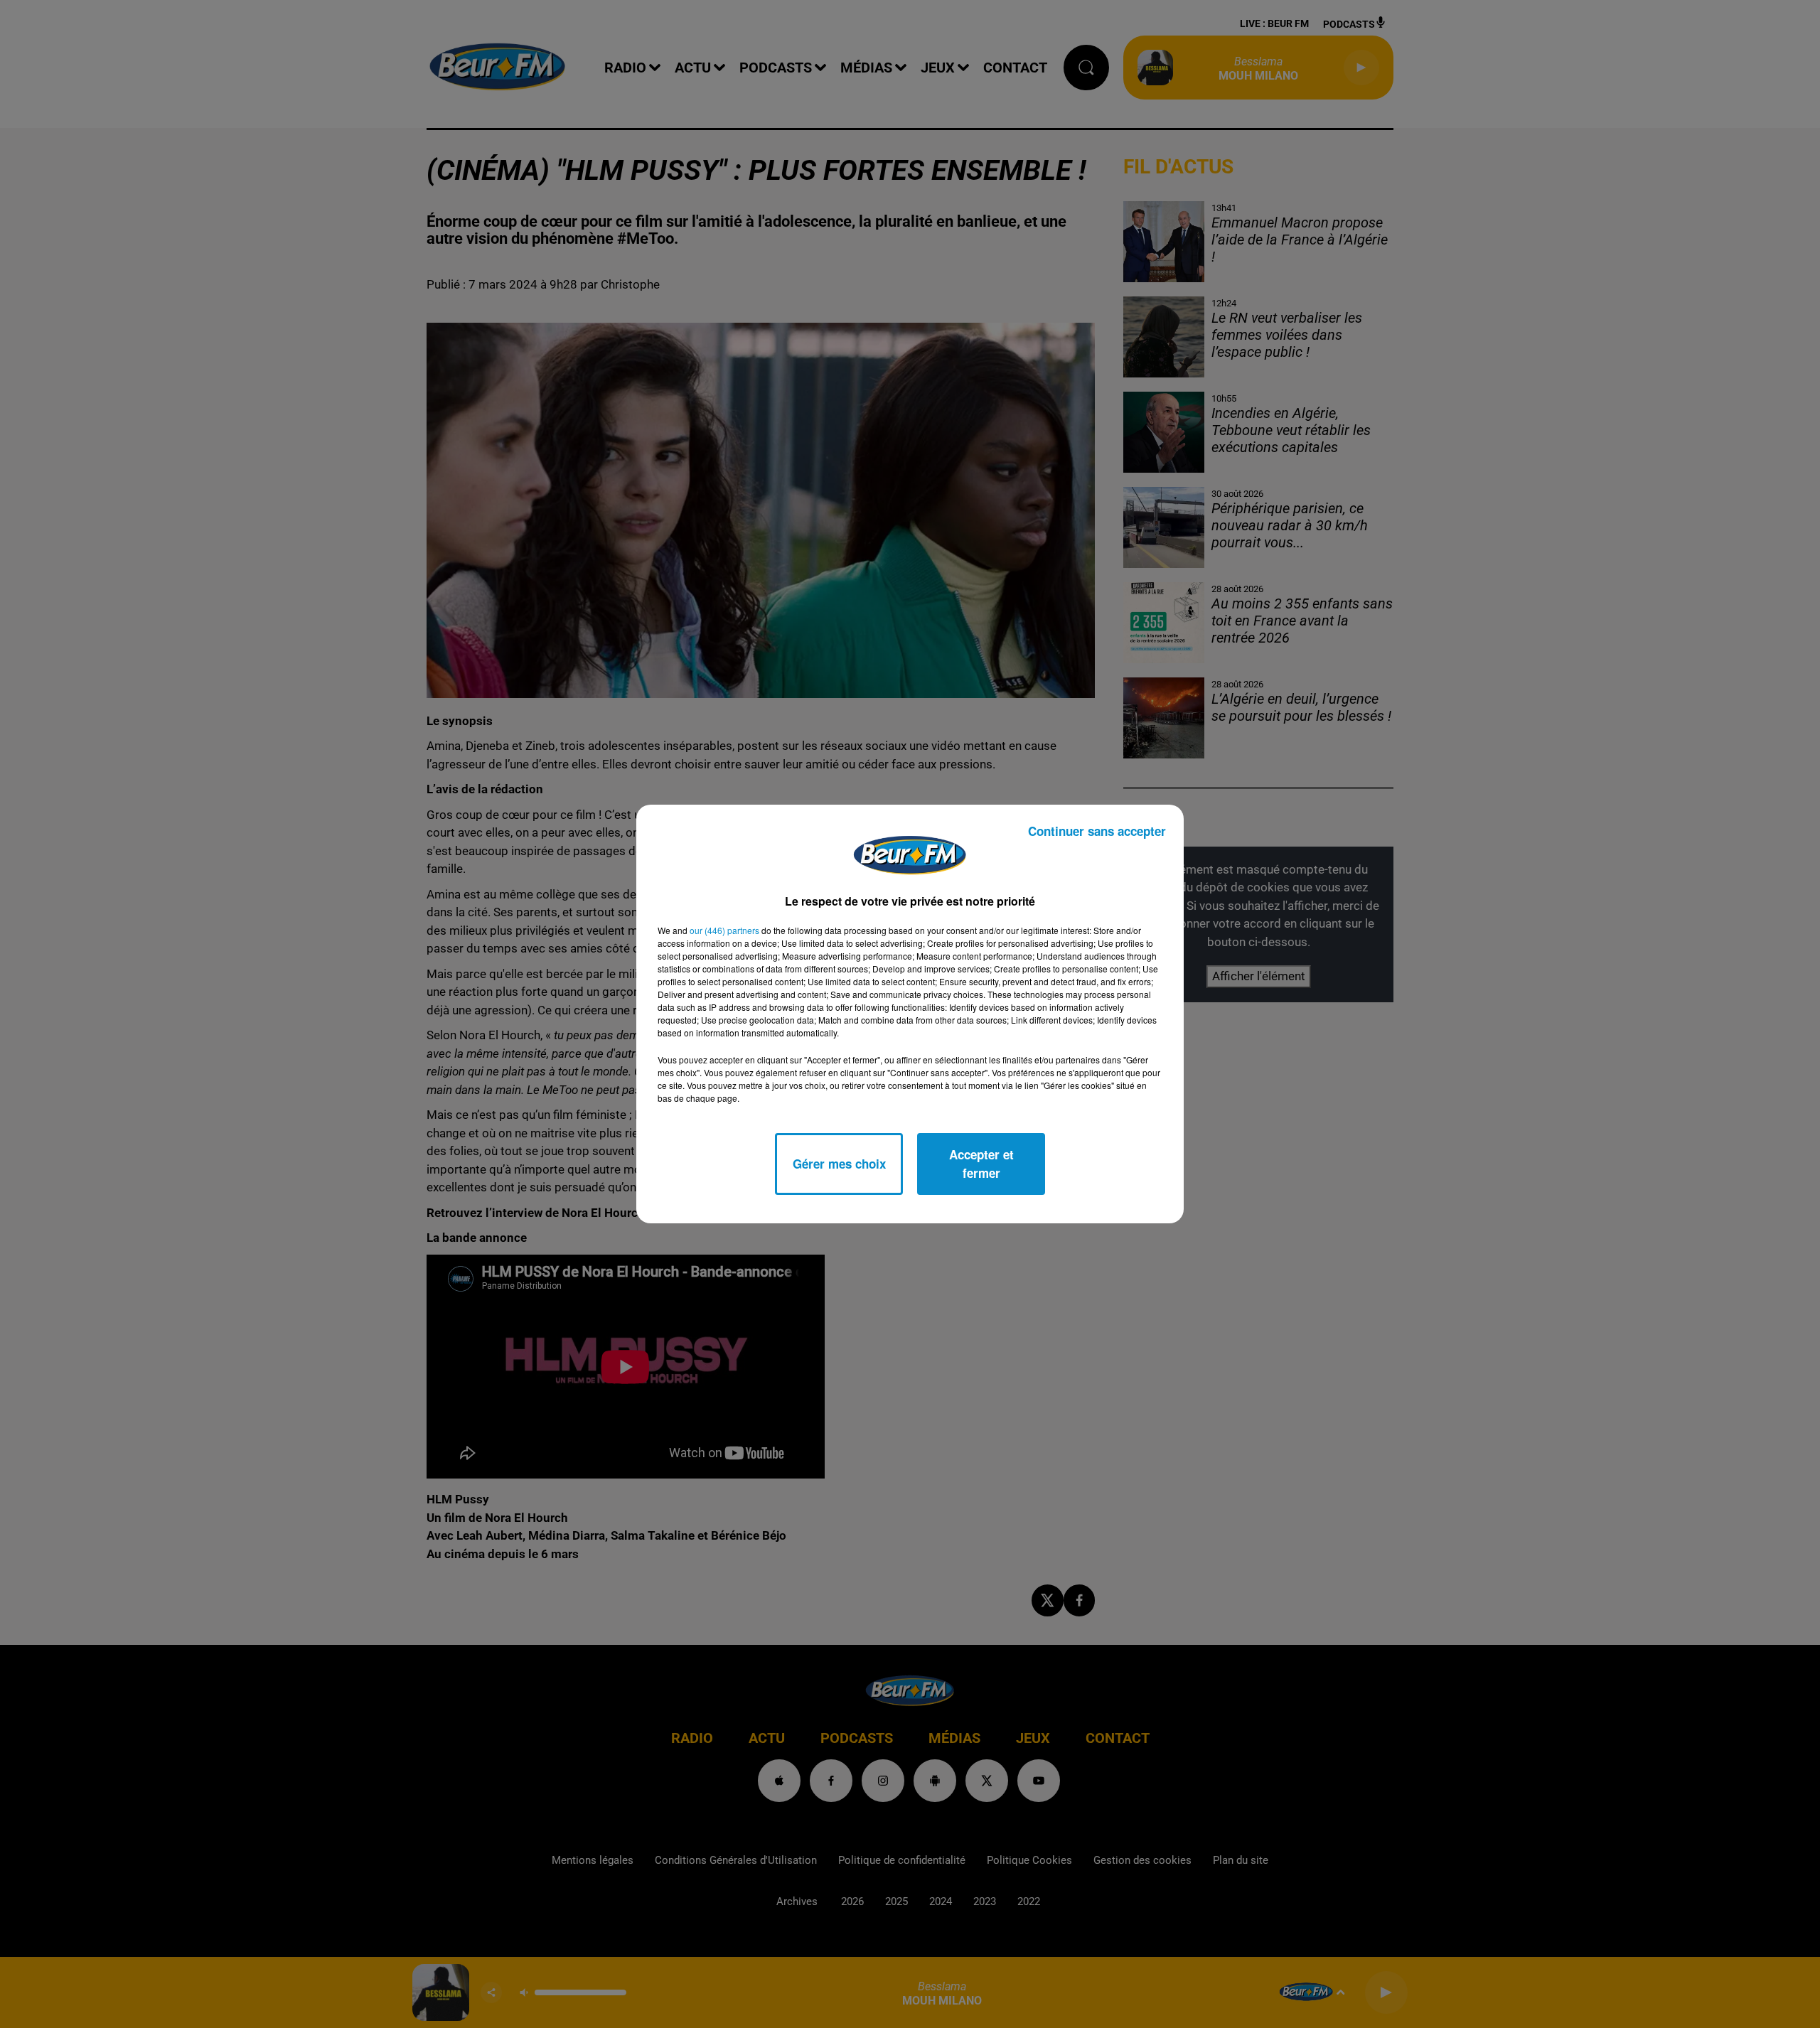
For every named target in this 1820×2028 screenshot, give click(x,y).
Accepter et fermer (981, 1164)
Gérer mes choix (839, 1164)
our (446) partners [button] (724, 930)
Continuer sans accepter (1097, 831)
